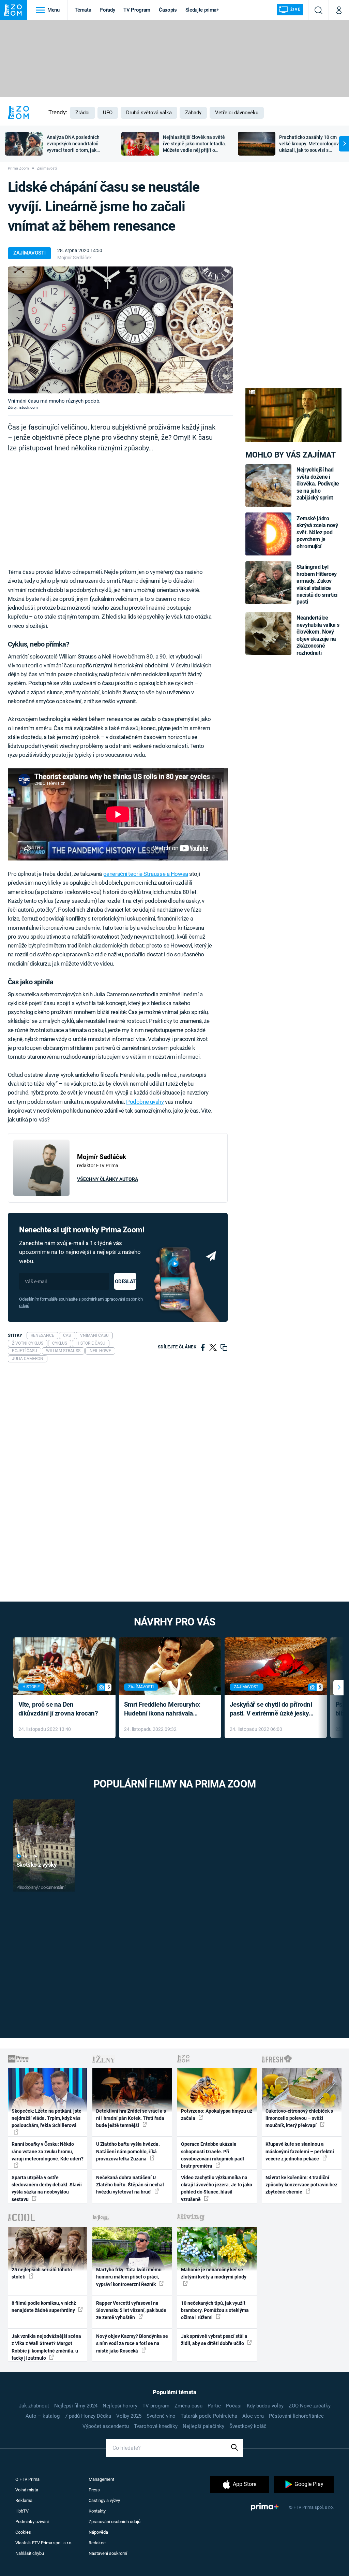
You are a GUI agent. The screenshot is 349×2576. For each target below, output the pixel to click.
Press (94, 2490)
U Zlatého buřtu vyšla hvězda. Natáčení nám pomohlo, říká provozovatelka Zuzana (128, 2151)
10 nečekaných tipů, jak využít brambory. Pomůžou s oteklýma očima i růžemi (215, 2310)
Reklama (24, 2500)
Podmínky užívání (32, 2522)
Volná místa (27, 2490)
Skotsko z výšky (37, 1865)
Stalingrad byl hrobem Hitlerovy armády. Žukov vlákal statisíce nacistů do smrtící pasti (317, 584)
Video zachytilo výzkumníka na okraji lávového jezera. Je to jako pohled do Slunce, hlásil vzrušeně (217, 2188)
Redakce (97, 2543)
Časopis (168, 10)
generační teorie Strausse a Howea (146, 874)
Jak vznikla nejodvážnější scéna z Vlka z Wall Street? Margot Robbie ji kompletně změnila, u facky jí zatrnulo (46, 2347)
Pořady (107, 10)
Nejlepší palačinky (203, 2426)
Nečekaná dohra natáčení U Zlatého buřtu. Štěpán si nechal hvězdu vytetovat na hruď (130, 2185)
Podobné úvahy (145, 1102)
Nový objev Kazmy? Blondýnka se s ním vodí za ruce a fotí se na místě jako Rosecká (132, 2343)
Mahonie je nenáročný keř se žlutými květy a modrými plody (214, 2273)
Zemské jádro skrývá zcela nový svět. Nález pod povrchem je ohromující (317, 532)
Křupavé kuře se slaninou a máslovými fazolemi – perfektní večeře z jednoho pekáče (300, 2151)
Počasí (234, 2406)
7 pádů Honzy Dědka (88, 2416)
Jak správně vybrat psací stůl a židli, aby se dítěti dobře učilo (214, 2340)
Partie (214, 2406)
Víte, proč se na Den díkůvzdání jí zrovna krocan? (58, 1709)
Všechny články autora (108, 1179)
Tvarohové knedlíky (156, 2426)
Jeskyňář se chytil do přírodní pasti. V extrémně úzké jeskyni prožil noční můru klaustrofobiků (272, 1710)
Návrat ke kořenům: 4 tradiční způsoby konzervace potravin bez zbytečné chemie (301, 2185)
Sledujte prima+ (202, 10)
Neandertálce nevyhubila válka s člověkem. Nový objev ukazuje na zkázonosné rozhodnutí (318, 635)
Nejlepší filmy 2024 (76, 2406)
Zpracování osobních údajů (115, 2522)
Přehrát (31, 1856)
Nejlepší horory (120, 2406)
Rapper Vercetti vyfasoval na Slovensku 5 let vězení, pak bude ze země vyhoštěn (131, 2310)
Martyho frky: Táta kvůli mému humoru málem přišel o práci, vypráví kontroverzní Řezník (129, 2277)
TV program (156, 2406)
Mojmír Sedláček (74, 258)
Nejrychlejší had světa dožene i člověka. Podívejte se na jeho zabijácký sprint (318, 484)
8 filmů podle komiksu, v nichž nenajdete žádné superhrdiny (44, 2307)
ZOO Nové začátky (310, 2406)
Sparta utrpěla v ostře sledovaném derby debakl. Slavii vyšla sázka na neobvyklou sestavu (47, 2188)
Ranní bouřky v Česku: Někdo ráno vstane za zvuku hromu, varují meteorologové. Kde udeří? (48, 2151)
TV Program (137, 10)
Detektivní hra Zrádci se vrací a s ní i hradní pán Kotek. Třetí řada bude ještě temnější (131, 2118)
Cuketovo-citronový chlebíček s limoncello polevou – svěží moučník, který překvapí (299, 2118)
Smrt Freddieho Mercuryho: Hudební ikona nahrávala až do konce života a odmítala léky (165, 1710)
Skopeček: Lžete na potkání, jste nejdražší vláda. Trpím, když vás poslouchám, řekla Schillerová (47, 2118)
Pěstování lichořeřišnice (296, 2416)
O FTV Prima (27, 2479)
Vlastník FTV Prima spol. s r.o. (44, 2543)
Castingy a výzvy (104, 2500)
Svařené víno (161, 2416)
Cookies (23, 2532)
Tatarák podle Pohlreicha (209, 2416)
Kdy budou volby (265, 2406)
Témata (83, 10)
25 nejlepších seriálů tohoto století (42, 2273)
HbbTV (22, 2511)
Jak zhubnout (34, 2406)
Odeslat (125, 1282)
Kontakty (97, 2511)
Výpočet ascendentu (106, 2426)
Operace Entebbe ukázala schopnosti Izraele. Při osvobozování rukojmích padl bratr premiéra (213, 2155)
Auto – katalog (43, 2416)
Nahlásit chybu (30, 2553)
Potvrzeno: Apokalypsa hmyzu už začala (217, 2115)
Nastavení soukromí (108, 2553)
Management (101, 2479)
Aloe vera (253, 2416)
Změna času (188, 2406)
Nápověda (98, 2532)
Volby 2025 (129, 2416)
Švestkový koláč (248, 2426)
